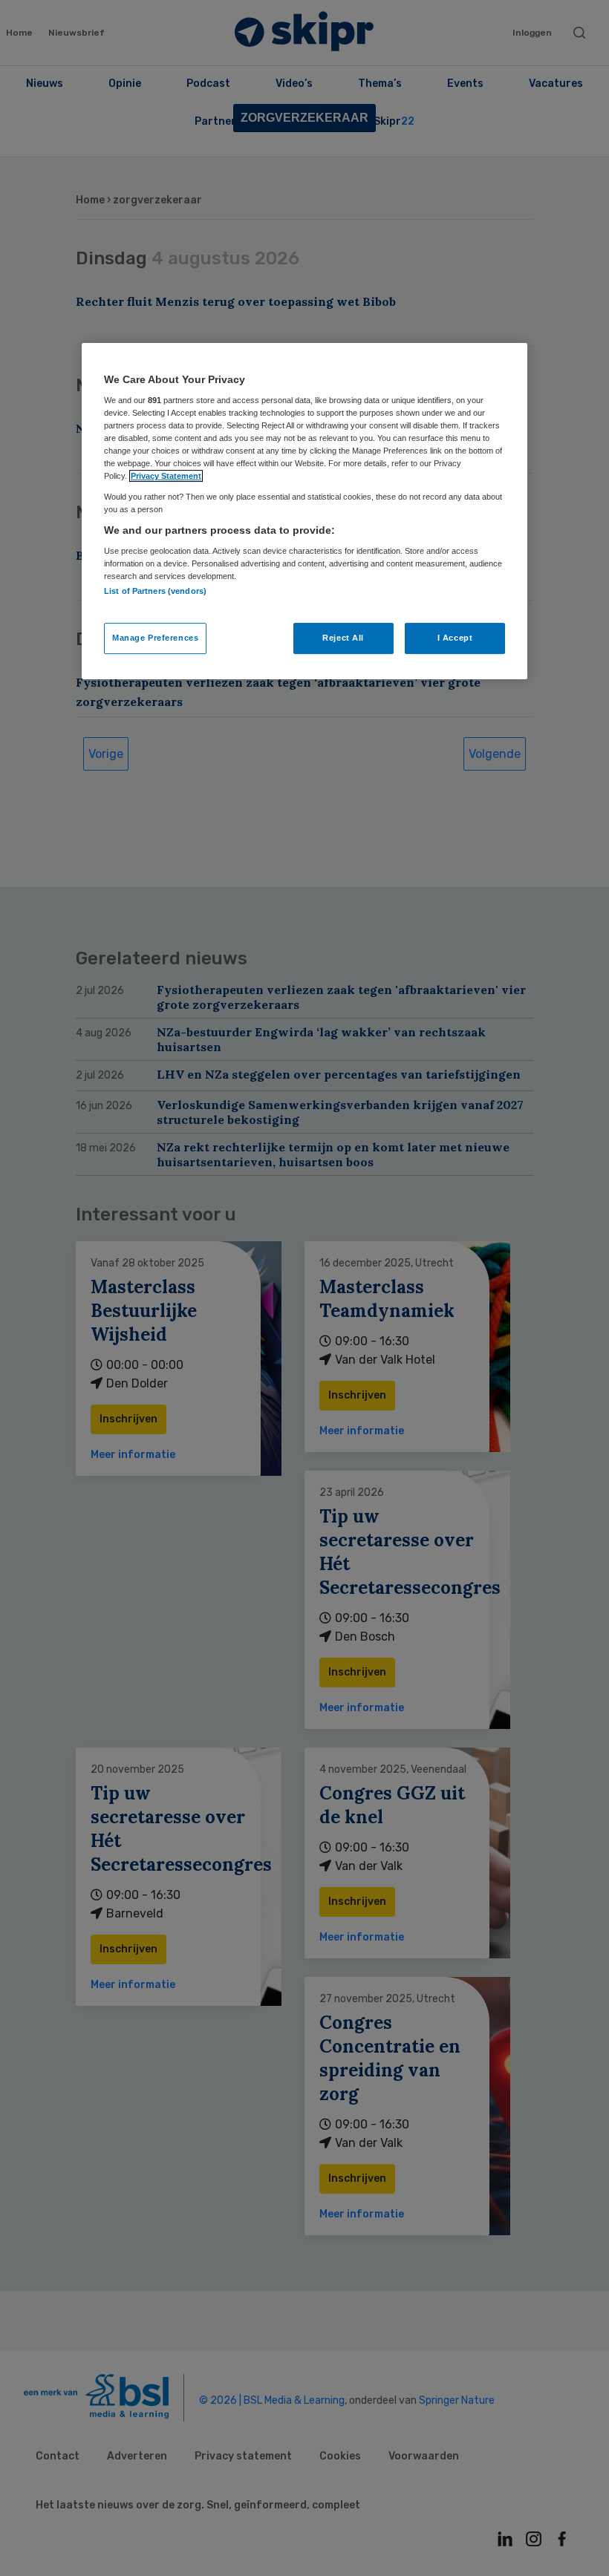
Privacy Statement (166, 477)
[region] (304, 511)
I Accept (455, 638)
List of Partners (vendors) (155, 592)
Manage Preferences (155, 638)
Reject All (343, 638)
